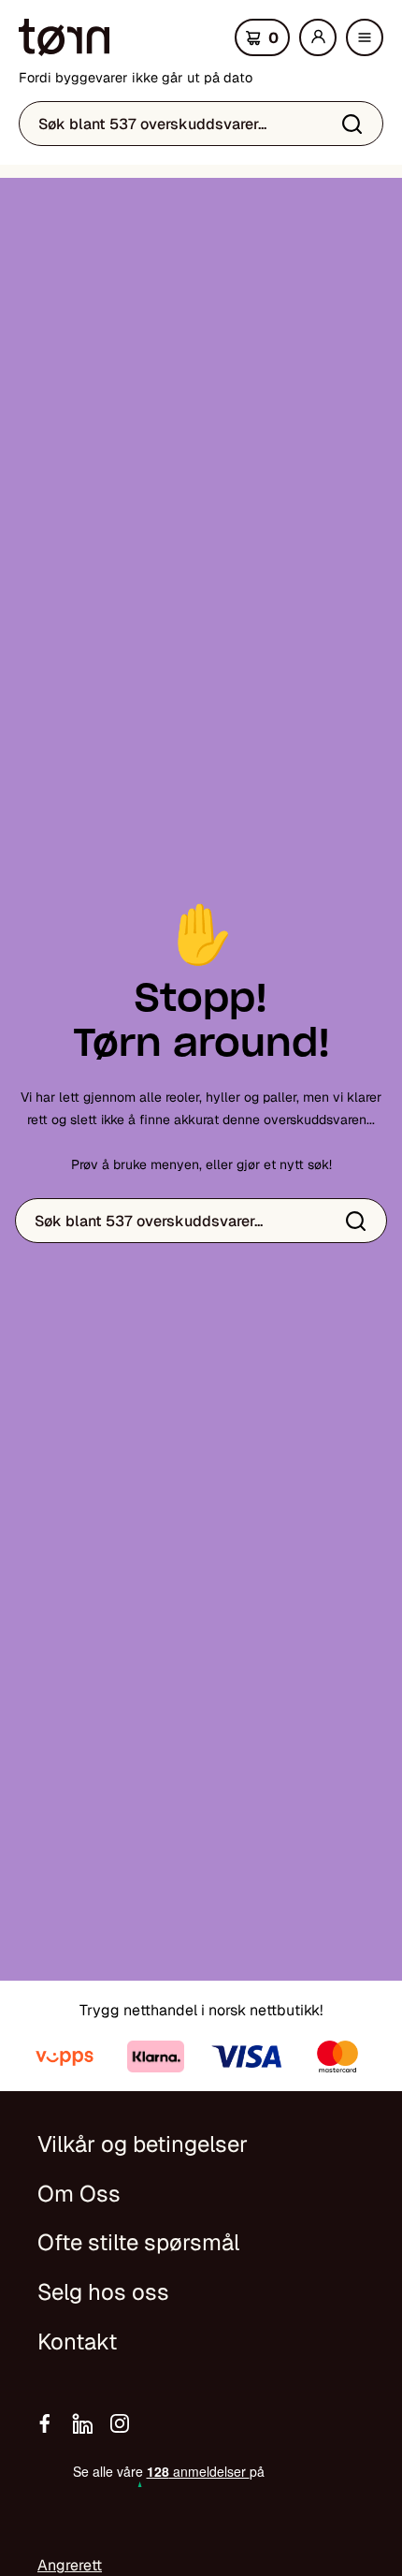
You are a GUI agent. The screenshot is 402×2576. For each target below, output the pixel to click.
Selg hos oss (103, 2292)
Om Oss (79, 2194)
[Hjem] (64, 37)
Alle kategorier (369, 43)
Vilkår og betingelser (143, 2144)
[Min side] (318, 37)
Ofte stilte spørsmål (138, 2242)
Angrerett (70, 2565)
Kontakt (77, 2342)
